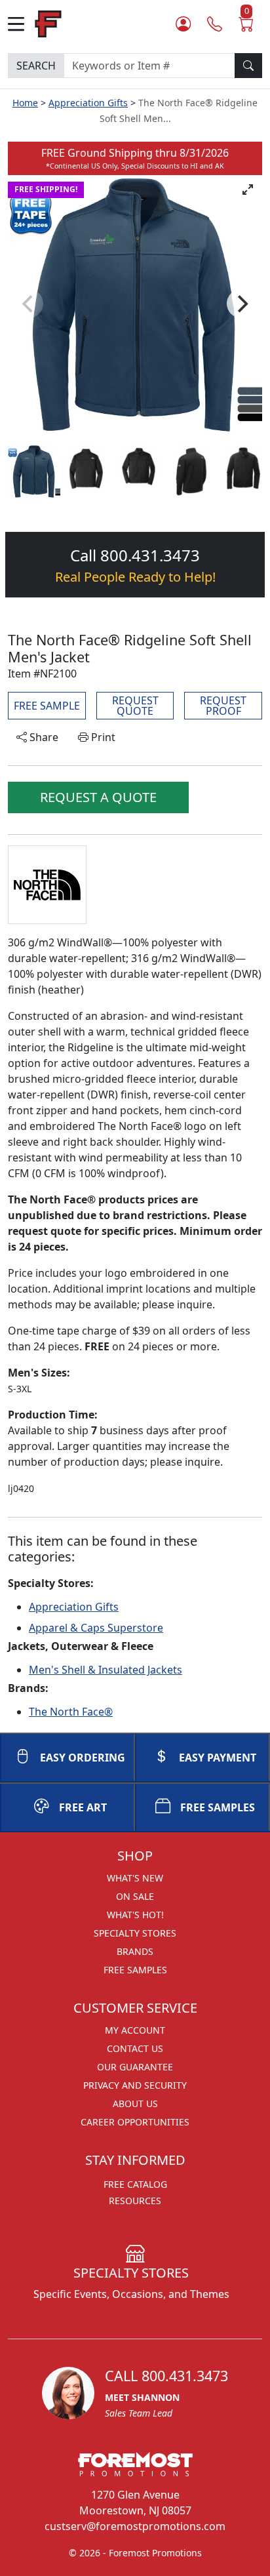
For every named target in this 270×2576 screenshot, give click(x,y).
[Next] (241, 304)
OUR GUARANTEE (135, 2067)
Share (43, 737)
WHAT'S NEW (135, 1878)
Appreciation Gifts (88, 103)
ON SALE (135, 1896)
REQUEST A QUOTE (98, 797)
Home (25, 103)
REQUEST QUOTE (135, 706)
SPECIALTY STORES (135, 1933)
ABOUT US (135, 2103)
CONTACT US (135, 2048)
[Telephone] (215, 24)
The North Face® (71, 1712)
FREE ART (83, 1807)
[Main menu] (21, 24)
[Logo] (48, 23)
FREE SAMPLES (218, 1807)
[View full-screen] (248, 190)
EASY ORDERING (83, 1758)
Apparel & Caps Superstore (96, 1628)
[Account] (183, 24)
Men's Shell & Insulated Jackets (106, 1670)
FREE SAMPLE (47, 706)
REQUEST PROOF (223, 706)
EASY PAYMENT (218, 1758)
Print (102, 737)
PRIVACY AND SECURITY (135, 2085)
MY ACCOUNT (135, 2030)
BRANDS (135, 1951)
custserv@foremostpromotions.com (135, 2526)
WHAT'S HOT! (135, 1915)
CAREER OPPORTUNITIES (135, 2122)
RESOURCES (135, 2201)
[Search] (248, 66)
